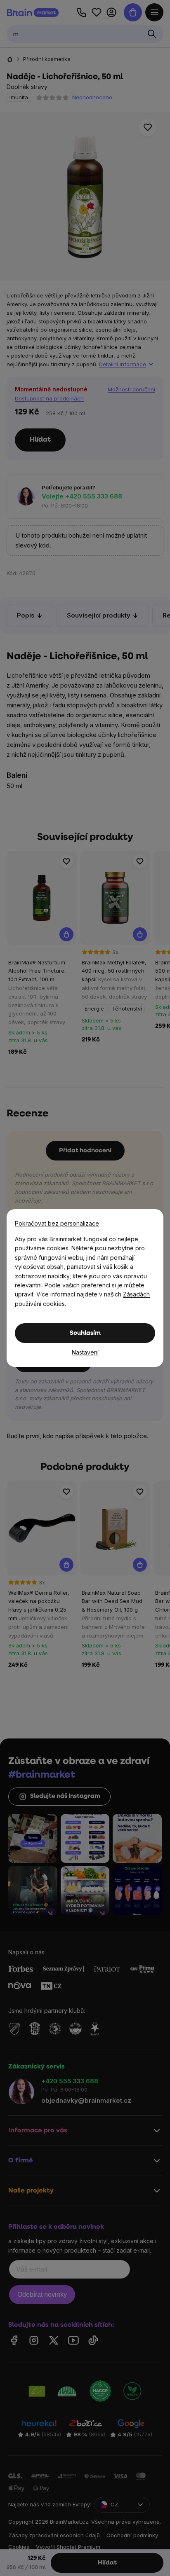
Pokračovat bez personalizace (57, 1223)
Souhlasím (85, 1333)
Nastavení (85, 1352)
